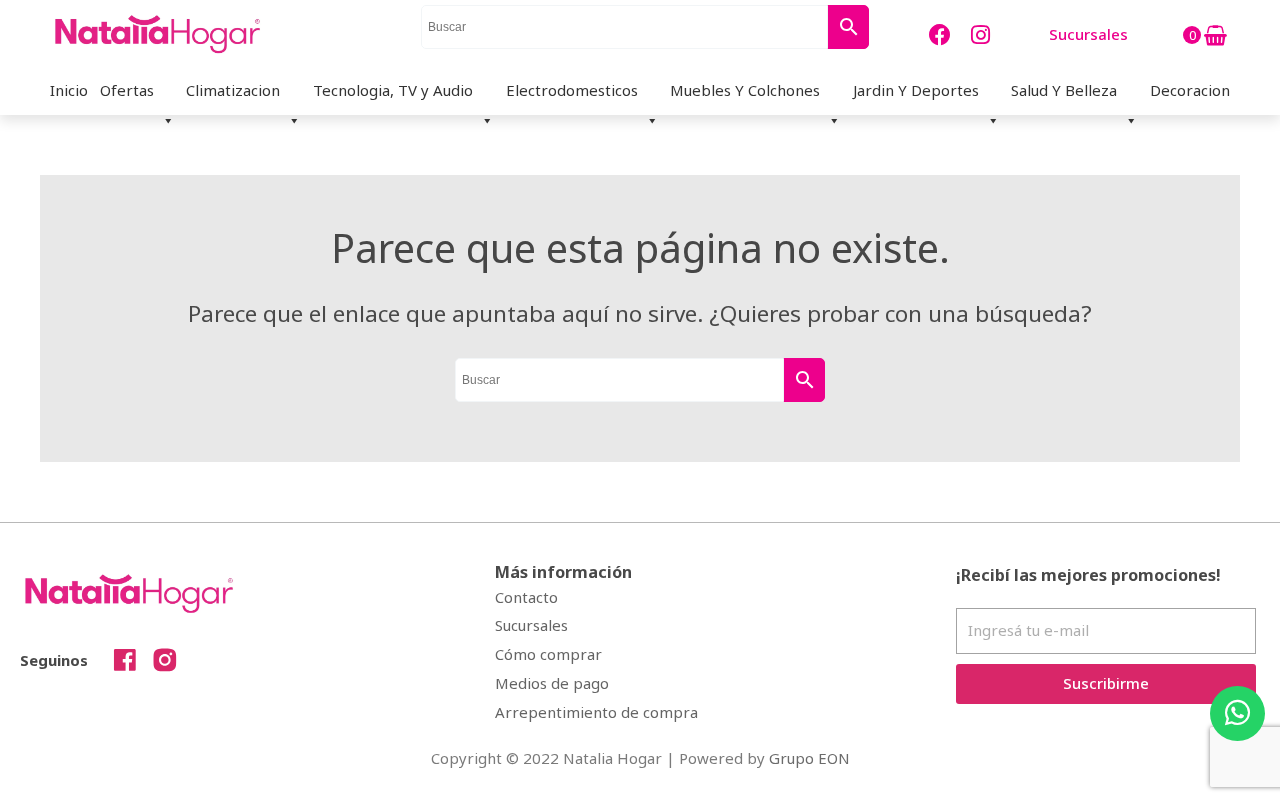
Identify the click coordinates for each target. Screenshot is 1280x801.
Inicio (69, 90)
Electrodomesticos (572, 90)
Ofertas (127, 90)
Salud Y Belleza (1064, 90)
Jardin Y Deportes (916, 90)
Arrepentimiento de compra (596, 712)
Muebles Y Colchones (745, 90)
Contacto (526, 597)
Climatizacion (233, 90)
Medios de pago (552, 683)
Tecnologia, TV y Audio (393, 90)
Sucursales (531, 625)
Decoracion (1190, 90)
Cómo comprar (548, 654)
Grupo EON (809, 758)
